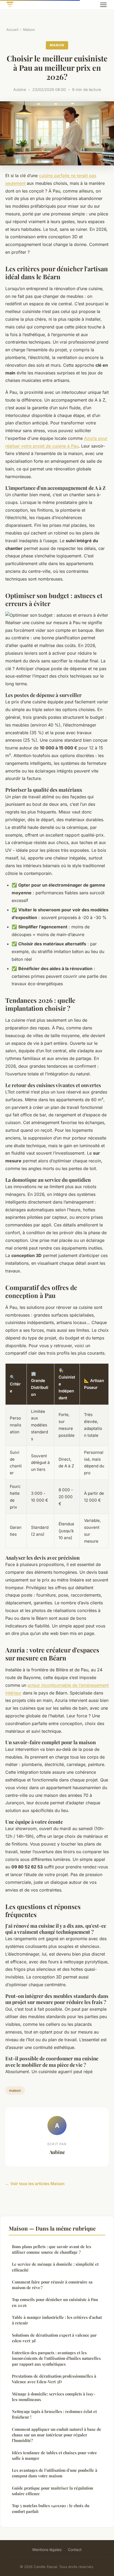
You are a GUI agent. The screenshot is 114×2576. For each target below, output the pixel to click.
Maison (29, 30)
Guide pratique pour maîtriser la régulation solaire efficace (52, 2491)
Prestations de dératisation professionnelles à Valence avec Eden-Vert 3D (54, 2379)
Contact (75, 2550)
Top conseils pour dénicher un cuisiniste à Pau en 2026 (55, 2302)
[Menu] (103, 5)
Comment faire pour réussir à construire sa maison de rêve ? (52, 2285)
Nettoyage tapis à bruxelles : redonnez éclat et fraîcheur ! (54, 2414)
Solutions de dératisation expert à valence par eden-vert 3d (54, 2338)
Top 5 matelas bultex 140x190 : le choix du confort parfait (51, 2508)
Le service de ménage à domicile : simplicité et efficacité (55, 2267)
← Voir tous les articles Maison (35, 2184)
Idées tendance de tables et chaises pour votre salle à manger (54, 2455)
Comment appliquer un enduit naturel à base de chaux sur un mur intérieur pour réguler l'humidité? (57, 2435)
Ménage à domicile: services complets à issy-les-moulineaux (54, 2397)
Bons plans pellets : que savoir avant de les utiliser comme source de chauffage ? (52, 2249)
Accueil (12, 30)
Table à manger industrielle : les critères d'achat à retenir (57, 2320)
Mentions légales (47, 2550)
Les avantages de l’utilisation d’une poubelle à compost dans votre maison (55, 2473)
